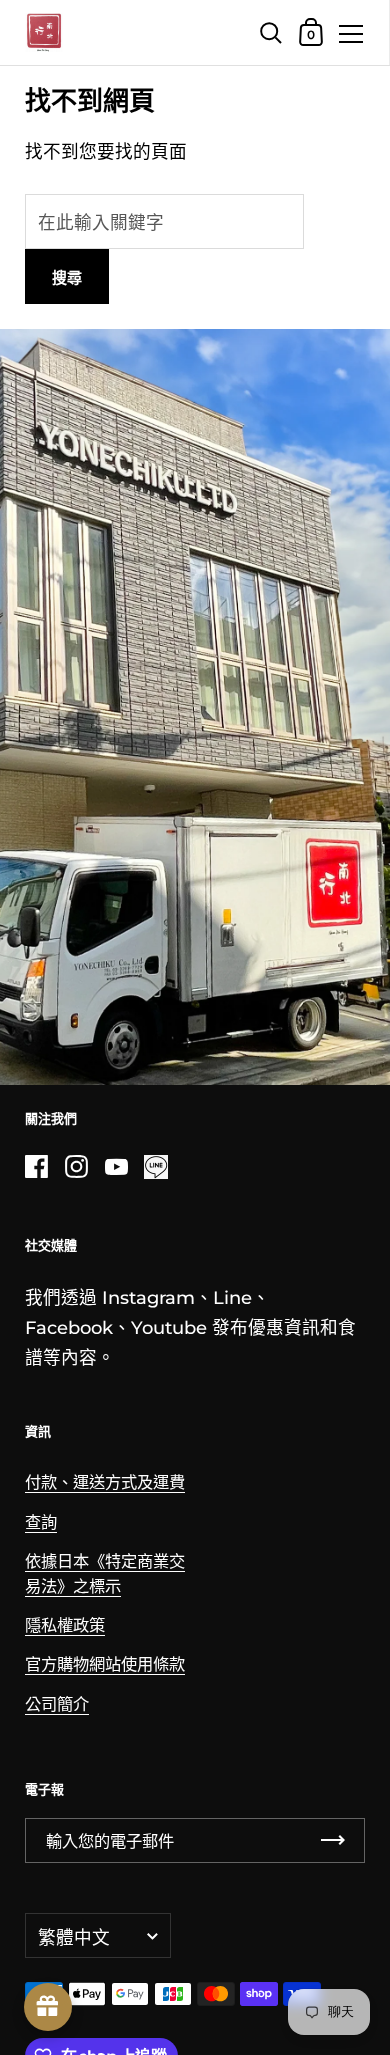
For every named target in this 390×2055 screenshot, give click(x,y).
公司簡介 (57, 1704)
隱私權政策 (65, 1625)
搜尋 (67, 277)
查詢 (41, 1522)
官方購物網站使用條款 (105, 1664)
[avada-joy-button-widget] (48, 2007)
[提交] (333, 1840)
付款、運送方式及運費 (105, 1482)
